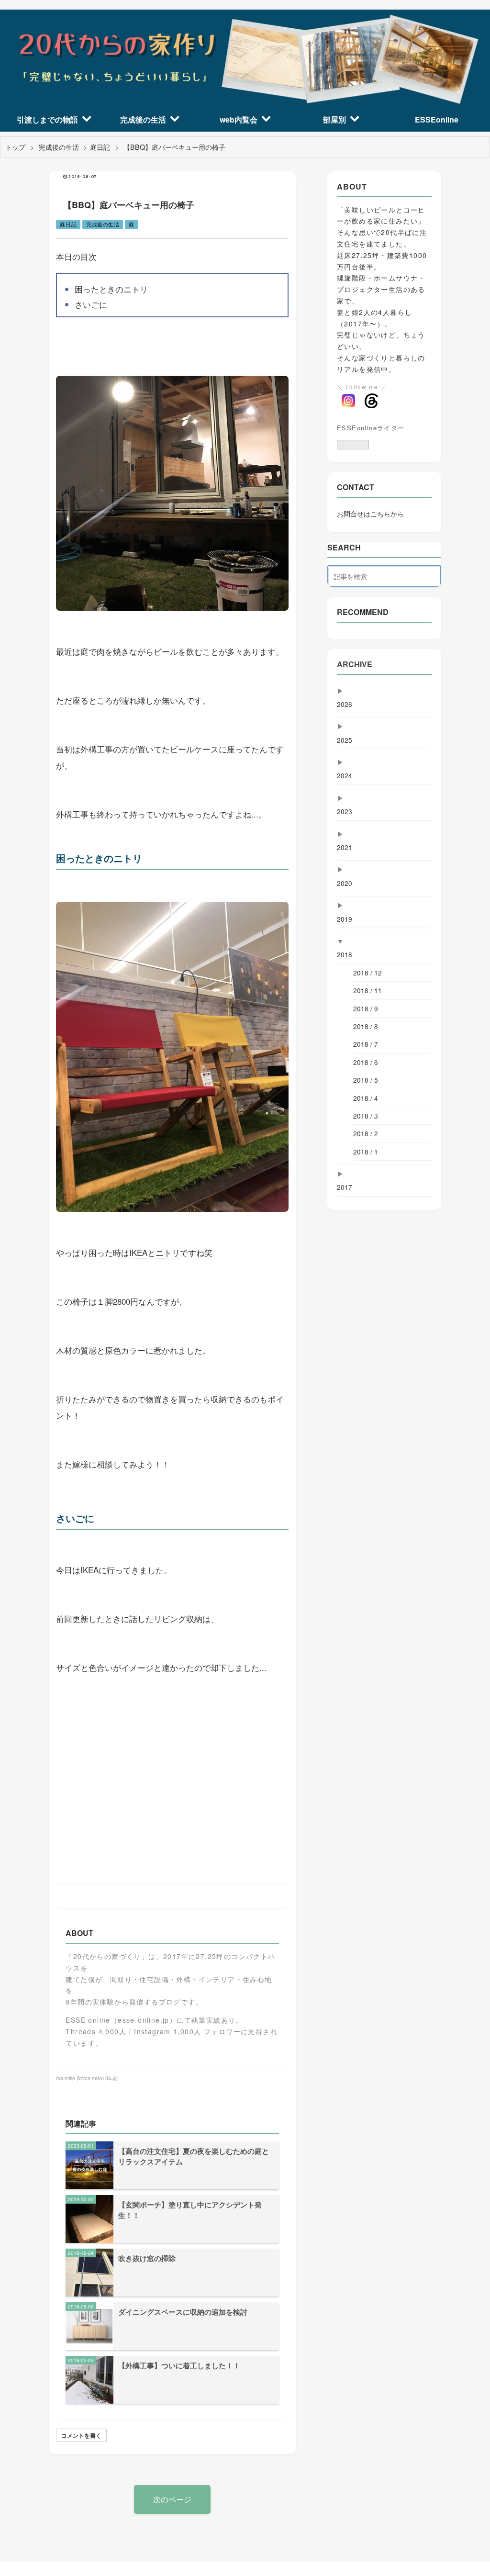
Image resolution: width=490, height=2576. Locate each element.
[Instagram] (348, 401)
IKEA (138, 1252)
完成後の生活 (143, 119)
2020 (345, 883)
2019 (345, 919)
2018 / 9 (366, 1008)
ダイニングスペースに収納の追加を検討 (183, 2312)
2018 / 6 (366, 1062)
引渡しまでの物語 (47, 119)
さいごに (91, 304)
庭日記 (68, 224)
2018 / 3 (366, 1116)
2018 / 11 (367, 990)
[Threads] (371, 401)
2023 (345, 811)
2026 (345, 704)
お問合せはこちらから (370, 514)
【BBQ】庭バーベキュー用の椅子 (129, 205)
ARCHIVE (355, 664)
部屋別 (334, 119)
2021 (345, 847)
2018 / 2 (366, 1133)
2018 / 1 (366, 1152)
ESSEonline (437, 119)
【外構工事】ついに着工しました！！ (179, 2365)
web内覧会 (239, 119)
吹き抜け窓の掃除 (147, 2258)
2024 (345, 775)
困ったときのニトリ (111, 289)
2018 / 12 (367, 973)
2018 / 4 (366, 1098)
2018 (345, 954)
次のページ (172, 2499)
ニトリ (128, 858)
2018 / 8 (366, 1026)
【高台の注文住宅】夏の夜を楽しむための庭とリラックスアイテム (194, 2156)
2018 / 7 (366, 1044)
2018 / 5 (366, 1080)
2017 (345, 1187)
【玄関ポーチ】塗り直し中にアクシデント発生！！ (190, 2210)
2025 (345, 740)
